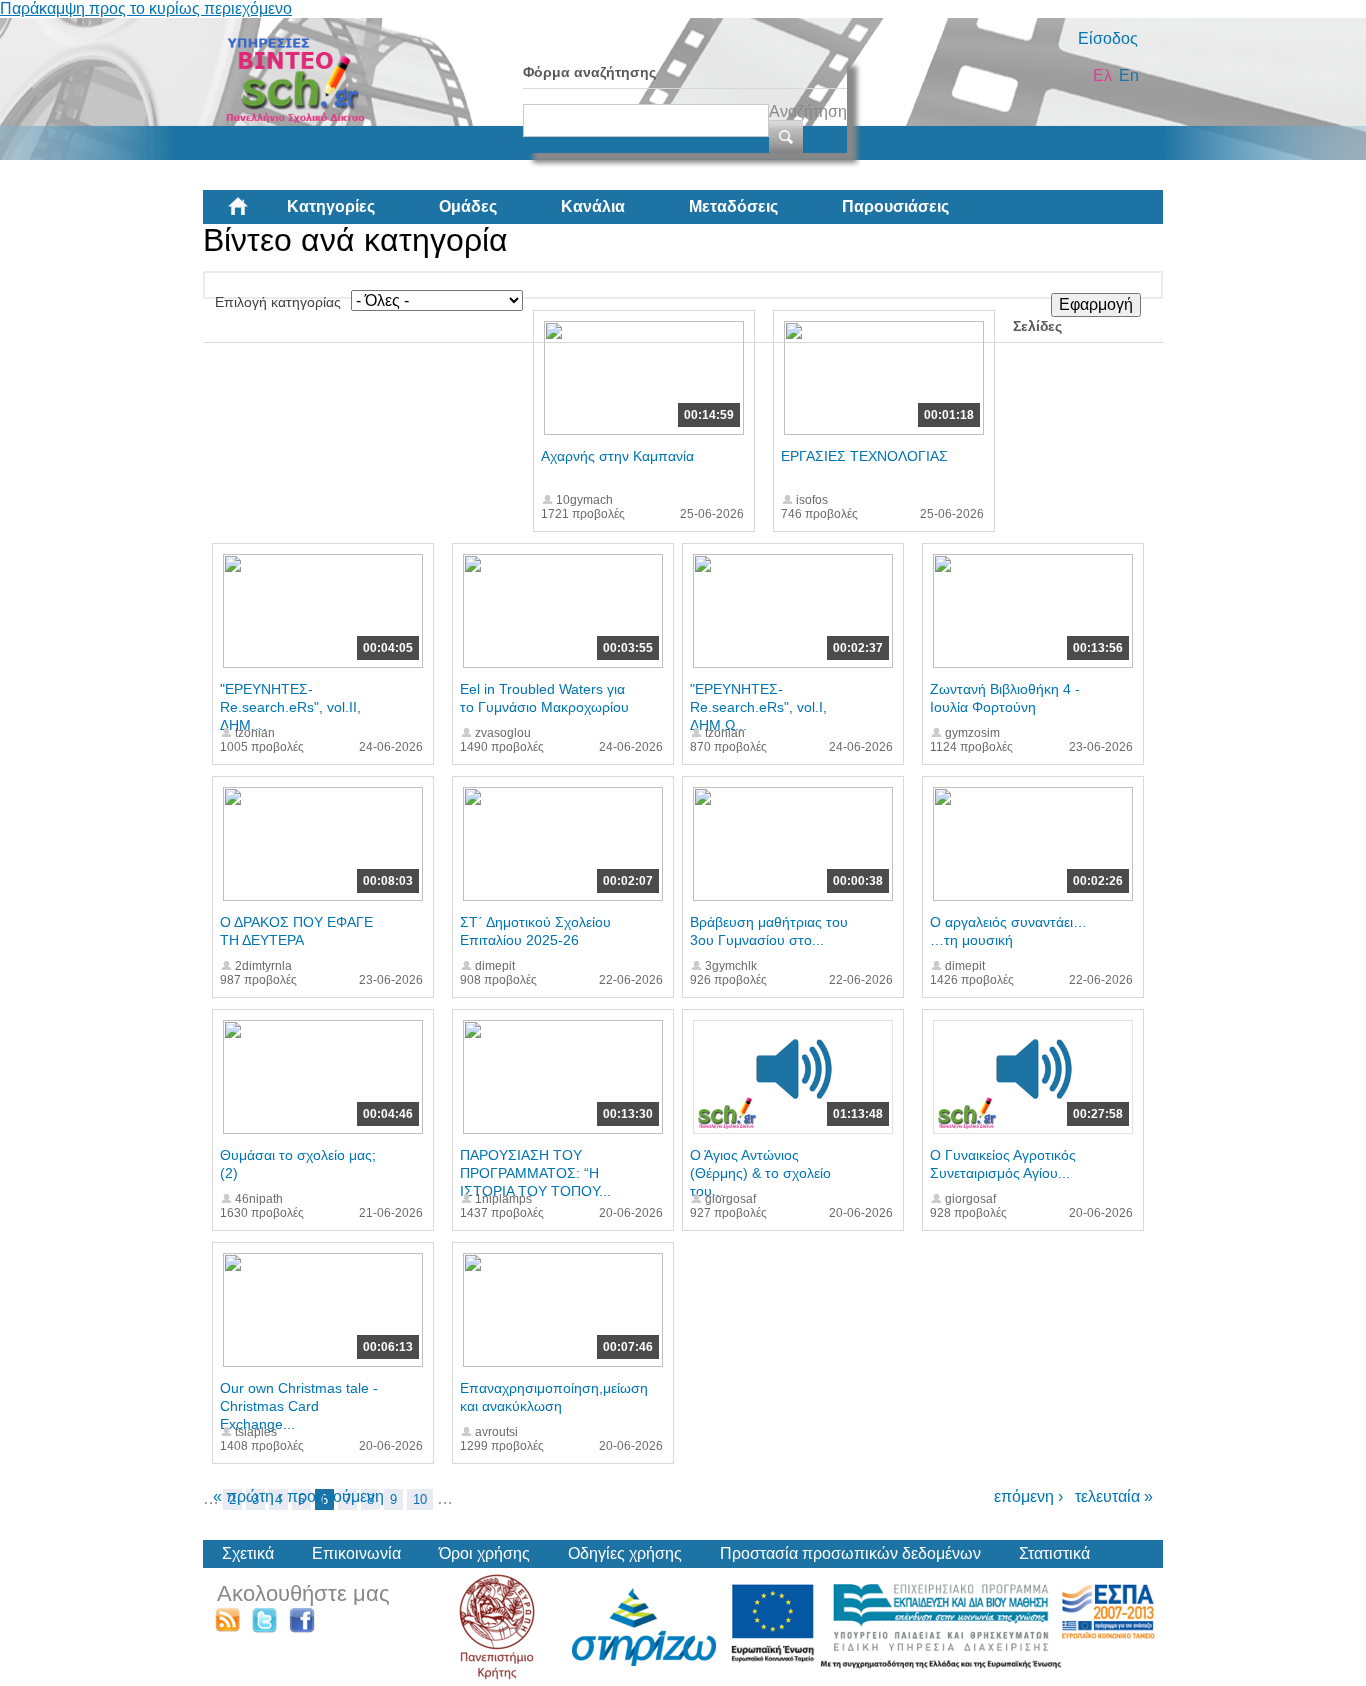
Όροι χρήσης (484, 1553)
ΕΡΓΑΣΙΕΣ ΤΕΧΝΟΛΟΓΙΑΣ (864, 456)
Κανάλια (593, 206)
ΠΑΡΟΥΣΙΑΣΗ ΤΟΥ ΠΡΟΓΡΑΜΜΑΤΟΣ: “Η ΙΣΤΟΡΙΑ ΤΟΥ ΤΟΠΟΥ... (535, 1173)
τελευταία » (1114, 1496)
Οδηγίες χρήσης (625, 1553)
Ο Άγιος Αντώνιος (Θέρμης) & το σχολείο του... (760, 1173)
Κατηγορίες (331, 206)
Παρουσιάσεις (895, 206)
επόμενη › (1028, 1496)
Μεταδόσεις (733, 206)
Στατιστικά (1054, 1553)
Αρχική (254, 214)
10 (420, 1499)
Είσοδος (1108, 38)
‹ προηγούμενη (331, 1496)
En (1129, 75)
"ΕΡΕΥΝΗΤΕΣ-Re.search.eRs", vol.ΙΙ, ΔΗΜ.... (290, 707)
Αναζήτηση (808, 111)
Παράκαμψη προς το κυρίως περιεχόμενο (146, 8)
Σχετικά (248, 1553)
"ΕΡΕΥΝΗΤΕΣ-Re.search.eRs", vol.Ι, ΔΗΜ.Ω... (758, 707)
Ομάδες (468, 206)
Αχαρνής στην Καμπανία (617, 456)
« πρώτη (243, 1496)
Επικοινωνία (356, 1553)
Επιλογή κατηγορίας (278, 302)
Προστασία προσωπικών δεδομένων (850, 1553)
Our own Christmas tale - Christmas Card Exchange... (299, 1406)
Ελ (1102, 75)
